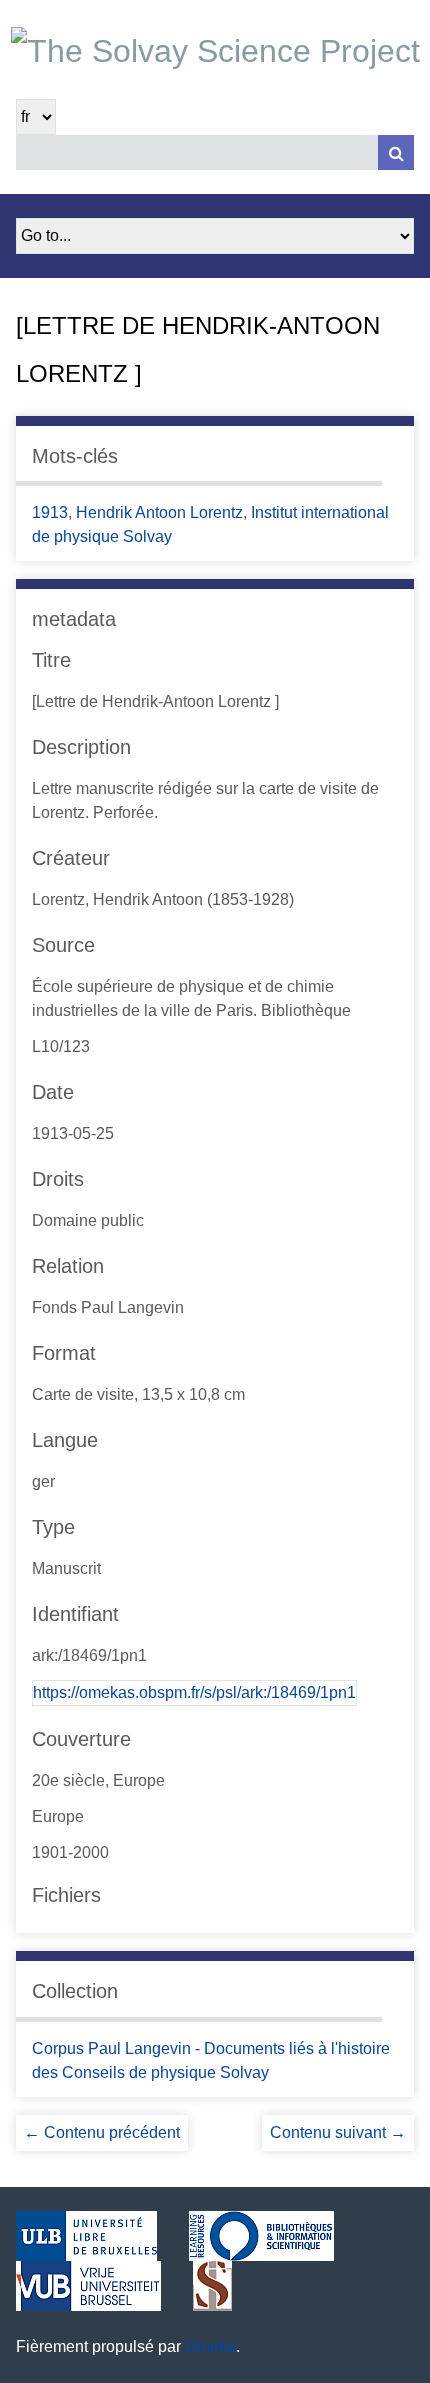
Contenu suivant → (338, 2132)
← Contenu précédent (102, 2132)
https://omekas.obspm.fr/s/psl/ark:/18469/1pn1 (194, 1692)
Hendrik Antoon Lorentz (159, 512)
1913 (50, 512)
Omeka (210, 2346)
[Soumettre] (396, 152)
